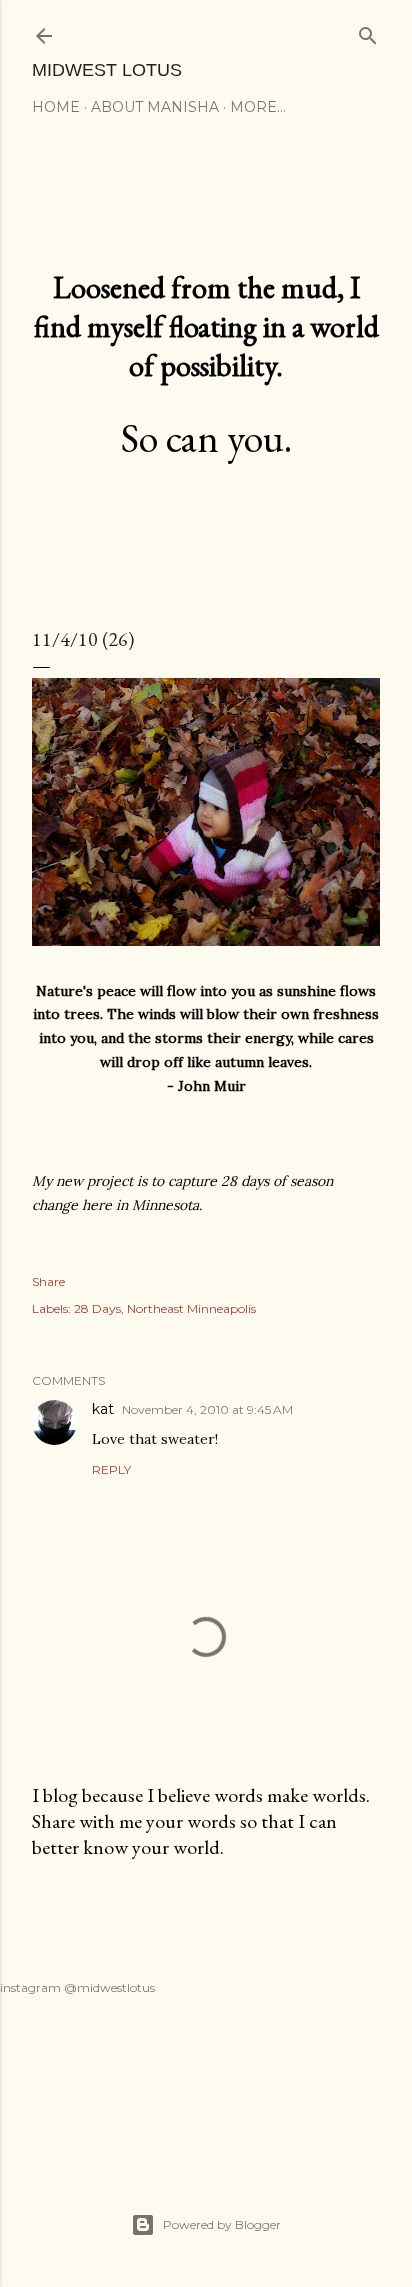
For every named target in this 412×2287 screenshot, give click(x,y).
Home (56, 107)
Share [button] (48, 1281)
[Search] (368, 31)
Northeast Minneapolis (191, 1308)
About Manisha (155, 107)
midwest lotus (107, 70)
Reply (111, 1469)
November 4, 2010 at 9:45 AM (207, 1409)
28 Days (97, 1308)
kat (103, 1409)
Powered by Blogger (222, 2224)
